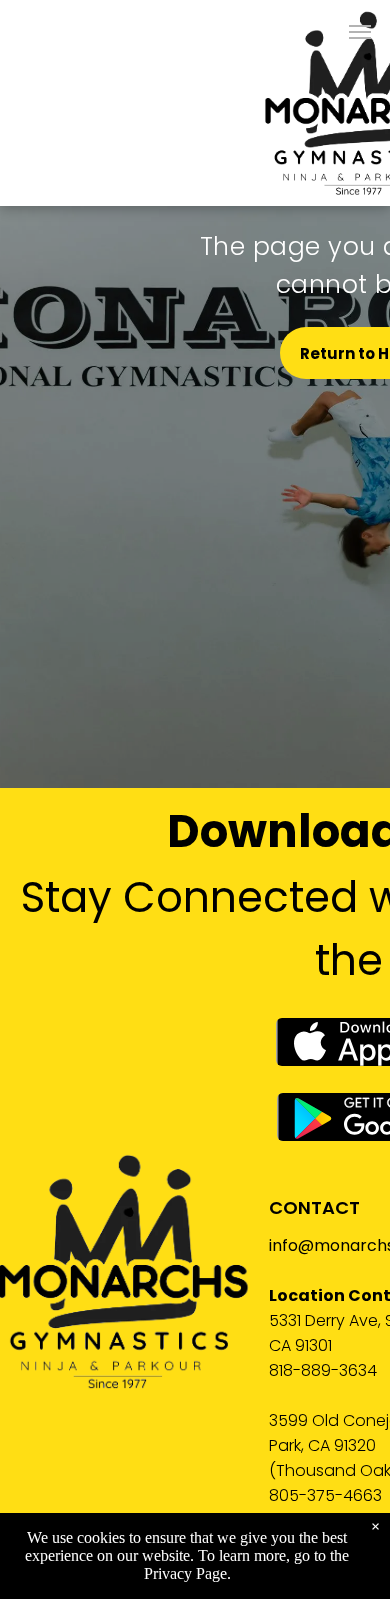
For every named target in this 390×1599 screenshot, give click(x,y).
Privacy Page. (187, 1573)
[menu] (360, 32)
